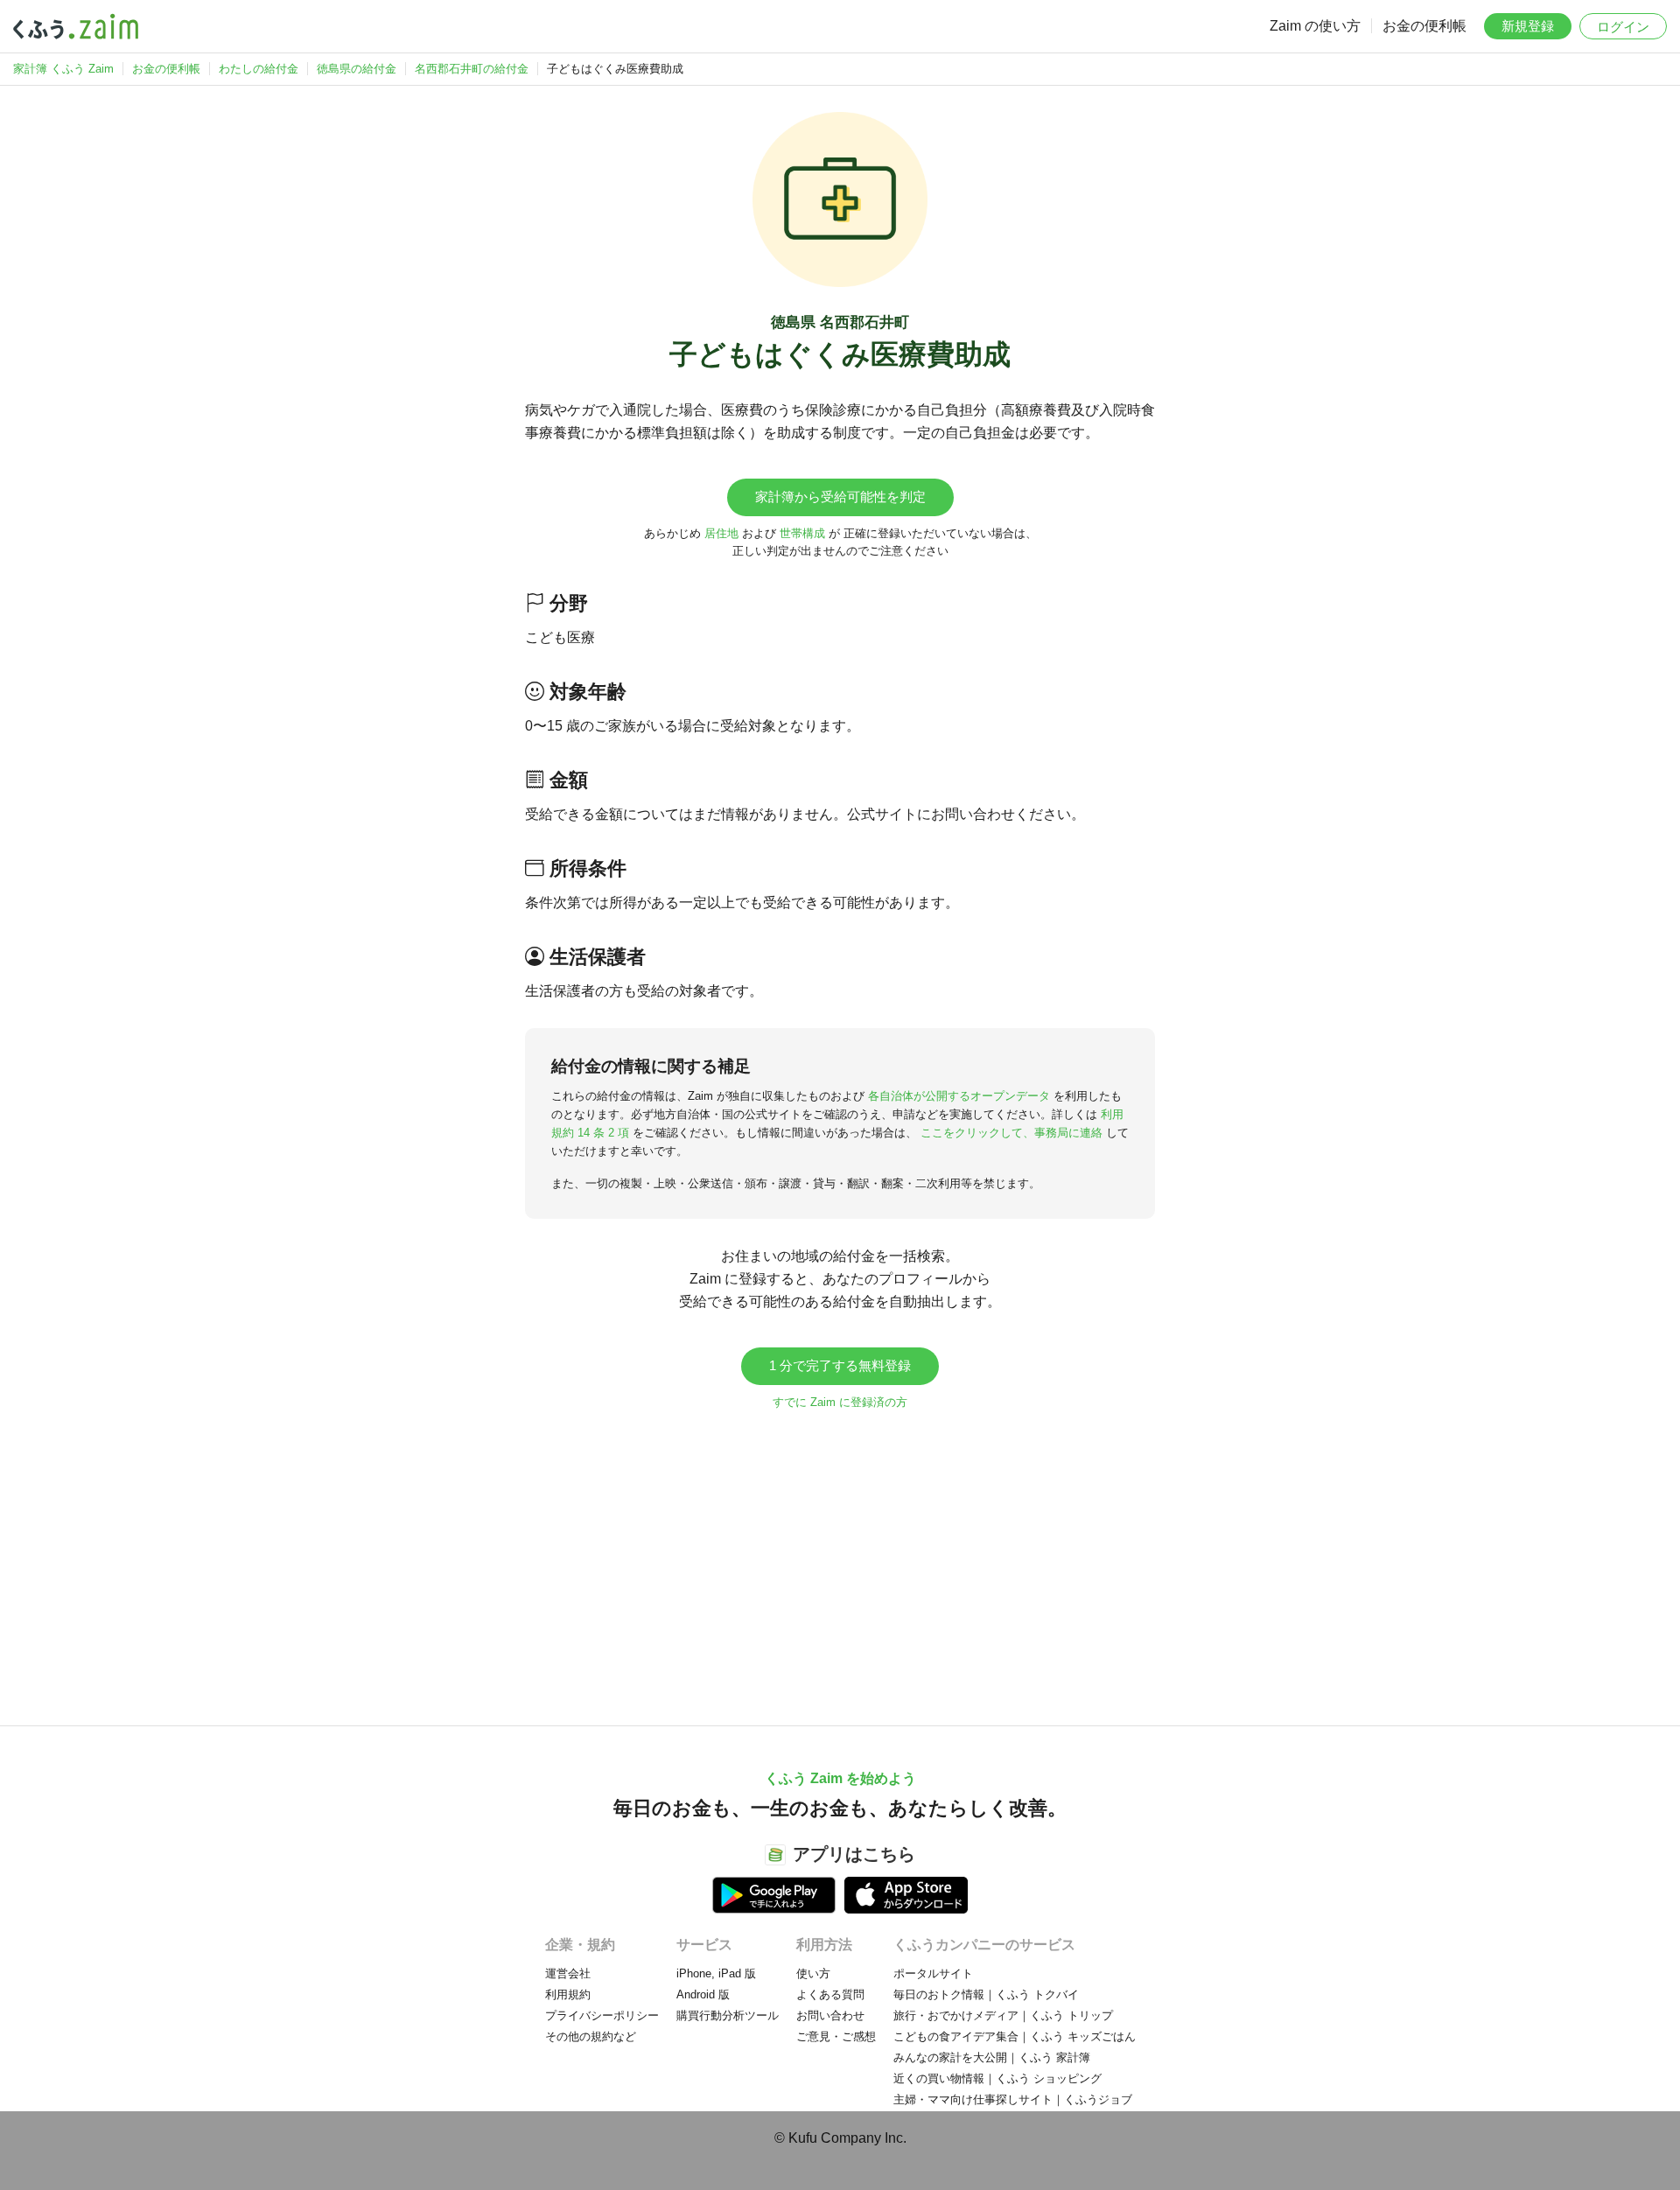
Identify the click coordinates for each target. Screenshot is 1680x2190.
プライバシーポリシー (602, 2015)
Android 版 (703, 1994)
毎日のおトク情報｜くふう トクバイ (986, 1994)
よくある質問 (830, 1994)
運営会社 (568, 1973)
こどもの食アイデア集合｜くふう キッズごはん (1015, 2036)
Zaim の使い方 (1315, 26)
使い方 (813, 1973)
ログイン (1623, 27)
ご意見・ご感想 (836, 2036)
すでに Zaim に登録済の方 (840, 1402)
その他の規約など (591, 2036)
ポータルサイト (933, 1973)
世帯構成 (802, 533)
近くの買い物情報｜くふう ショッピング (997, 2078)
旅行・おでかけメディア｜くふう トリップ (1003, 2015)
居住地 (721, 533)
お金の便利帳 (1424, 26)
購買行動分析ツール (728, 2015)
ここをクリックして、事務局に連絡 (1011, 1133)
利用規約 (568, 1994)
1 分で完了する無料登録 (840, 1365)
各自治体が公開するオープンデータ (959, 1096)
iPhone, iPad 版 (716, 1973)
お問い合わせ (830, 2015)
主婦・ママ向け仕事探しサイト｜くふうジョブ (1013, 2099)
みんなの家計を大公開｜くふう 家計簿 (992, 2057)
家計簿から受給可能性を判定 (840, 497)
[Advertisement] (840, 1559)
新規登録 (1528, 26)
